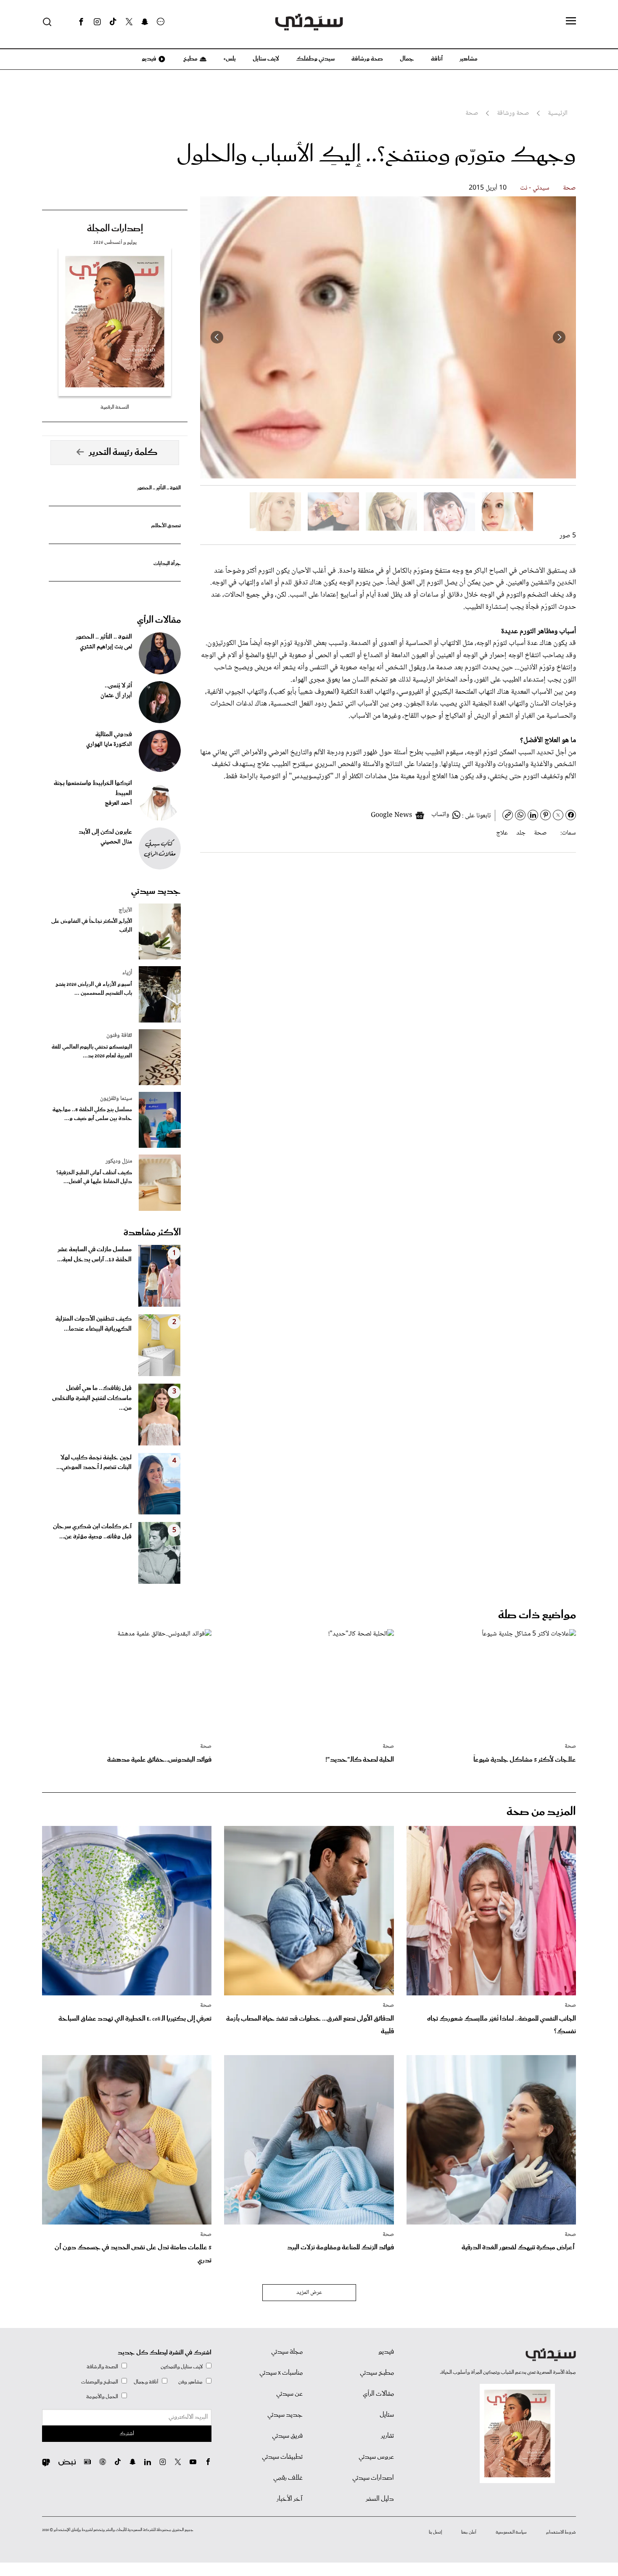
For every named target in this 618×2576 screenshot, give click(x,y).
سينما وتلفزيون (116, 1099)
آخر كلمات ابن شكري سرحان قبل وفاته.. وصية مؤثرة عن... (92, 1532)
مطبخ (190, 59)
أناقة (437, 59)
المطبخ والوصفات (100, 2382)
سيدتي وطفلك (315, 59)
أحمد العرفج (118, 803)
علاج (502, 833)
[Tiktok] (113, 22)
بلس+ (230, 59)
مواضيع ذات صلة (537, 1615)
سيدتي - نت (535, 188)
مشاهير (469, 59)
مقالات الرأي (159, 620)
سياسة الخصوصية (511, 2532)
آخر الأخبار (290, 2499)
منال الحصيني (116, 842)
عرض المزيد (309, 2293)
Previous (559, 337)
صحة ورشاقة (367, 59)
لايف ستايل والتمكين (182, 2367)
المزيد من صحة (541, 1812)
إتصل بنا (435, 2532)
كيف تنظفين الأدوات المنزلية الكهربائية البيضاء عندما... (94, 1324)
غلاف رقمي (288, 2478)
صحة (569, 188)
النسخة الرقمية (115, 407)
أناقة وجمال (146, 2382)
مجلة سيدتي (287, 2352)
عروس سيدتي (376, 2457)
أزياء (127, 973)
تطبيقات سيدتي (282, 2457)
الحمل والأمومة (102, 2397)
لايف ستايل (266, 59)
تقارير (387, 2436)
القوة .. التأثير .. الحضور (159, 488)
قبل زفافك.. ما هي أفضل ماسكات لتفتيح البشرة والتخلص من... (92, 1398)
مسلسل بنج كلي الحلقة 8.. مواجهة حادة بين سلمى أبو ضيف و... (92, 1114)
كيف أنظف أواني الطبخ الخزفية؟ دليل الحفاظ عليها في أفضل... (94, 1177)
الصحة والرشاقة (102, 2367)
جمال (407, 59)
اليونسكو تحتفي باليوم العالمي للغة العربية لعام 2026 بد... (92, 1052)
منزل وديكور (119, 1161)
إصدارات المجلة (115, 229)
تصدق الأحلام (166, 526)
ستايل (387, 2415)
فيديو (148, 59)
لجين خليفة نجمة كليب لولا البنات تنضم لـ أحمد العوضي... (94, 1463)
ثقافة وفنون (119, 1036)
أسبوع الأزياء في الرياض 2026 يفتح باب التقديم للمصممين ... (94, 989)
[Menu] (571, 21)
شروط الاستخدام (561, 2532)
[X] (129, 22)
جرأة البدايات (167, 564)
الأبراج (125, 910)
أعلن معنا (469, 2532)
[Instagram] (97, 22)
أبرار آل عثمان (116, 696)
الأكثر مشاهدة (152, 1233)
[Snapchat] (145, 22)
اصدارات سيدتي (373, 2478)
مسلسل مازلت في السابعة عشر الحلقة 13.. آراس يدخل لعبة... (94, 1255)
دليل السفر (380, 2499)
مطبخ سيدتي (377, 2373)
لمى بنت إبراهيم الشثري (106, 647)
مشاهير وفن (190, 2382)
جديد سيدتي (156, 891)
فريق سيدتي (287, 2436)
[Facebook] (81, 22)
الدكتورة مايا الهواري (109, 745)
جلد (521, 833)
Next (217, 337)
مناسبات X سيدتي (281, 2373)
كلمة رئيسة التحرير (123, 452)
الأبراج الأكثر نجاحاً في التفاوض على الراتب (92, 926)
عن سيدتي (289, 2394)
